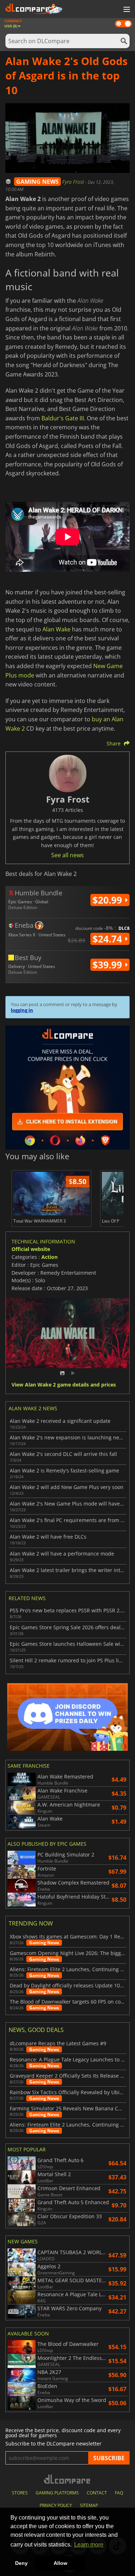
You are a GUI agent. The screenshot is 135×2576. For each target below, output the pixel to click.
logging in (22, 1010)
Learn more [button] (89, 2545)
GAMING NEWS (37, 182)
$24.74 (109, 939)
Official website (31, 1249)
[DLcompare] (67, 2479)
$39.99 (109, 965)
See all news (67, 855)
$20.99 (109, 900)
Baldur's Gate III (63, 418)
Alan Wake (57, 629)
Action (49, 1257)
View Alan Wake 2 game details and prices (64, 1385)
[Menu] (126, 10)
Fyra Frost (74, 182)
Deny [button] (21, 2563)
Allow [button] (60, 2563)
